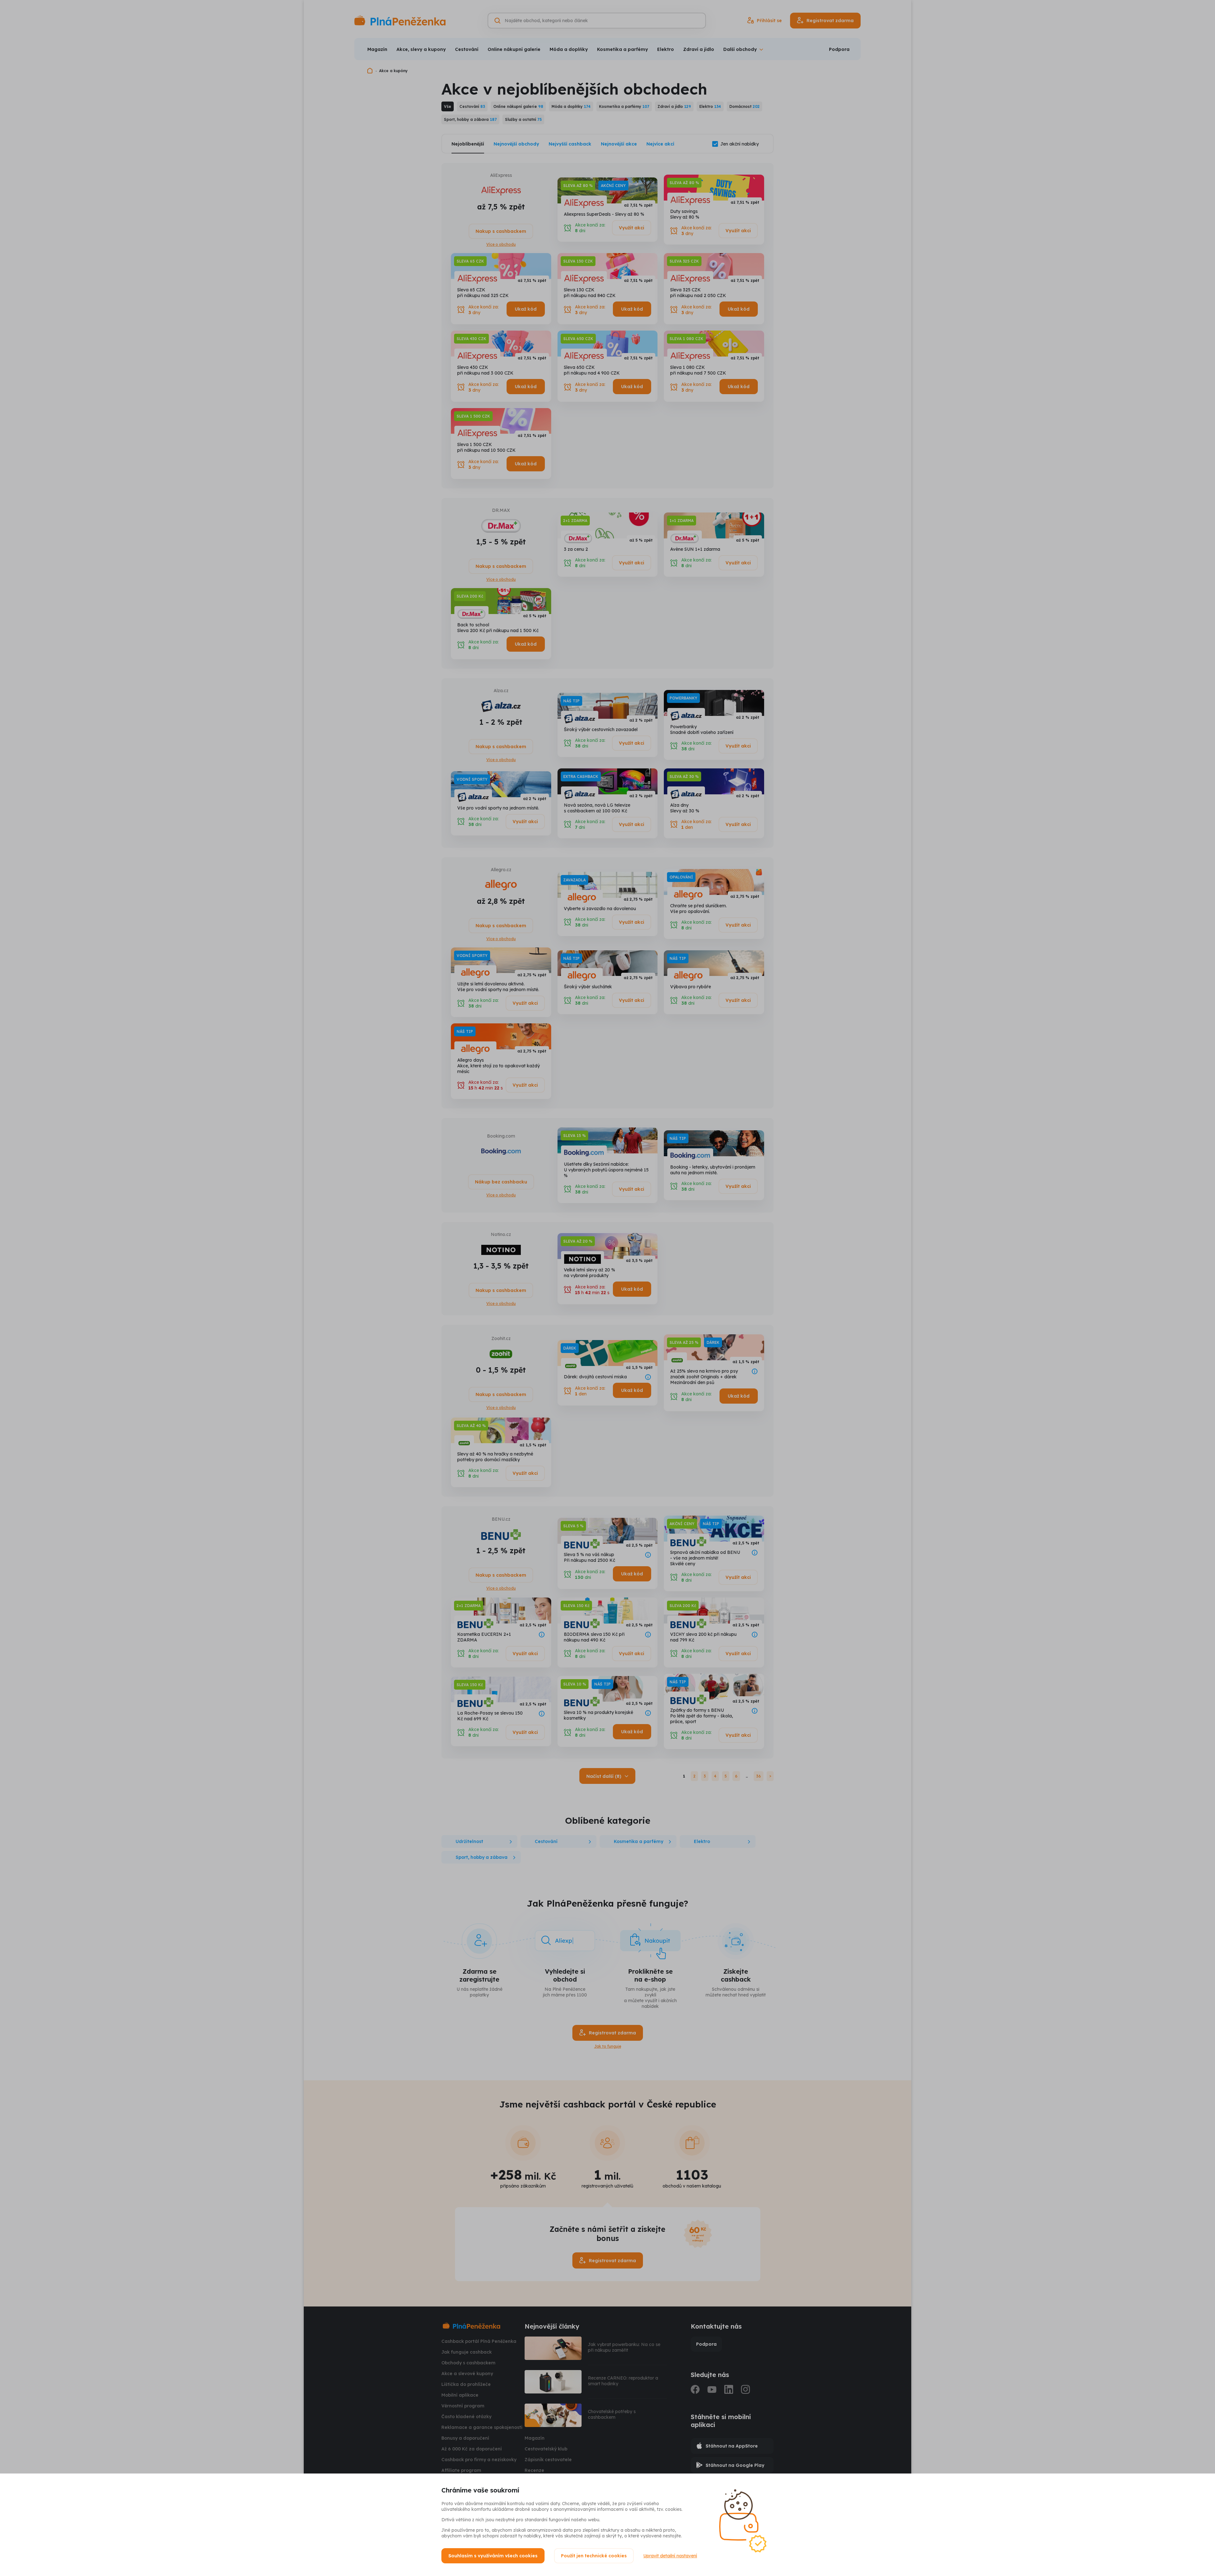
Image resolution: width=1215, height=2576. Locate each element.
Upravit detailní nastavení (670, 2556)
